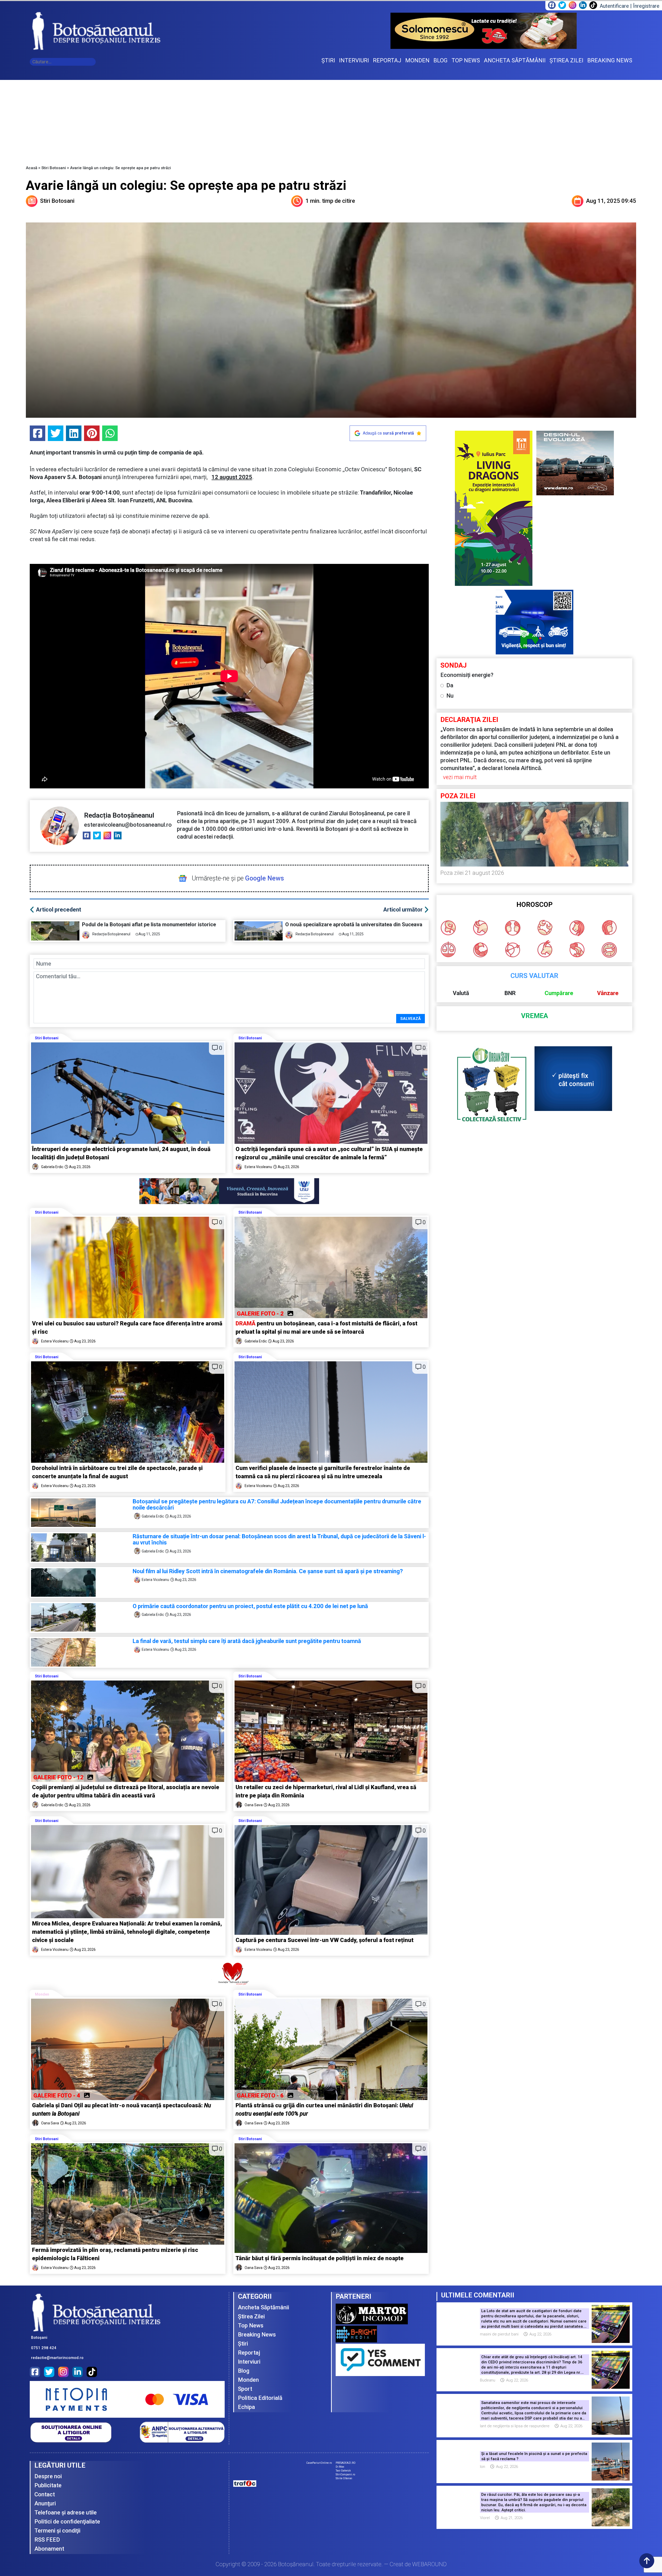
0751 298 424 (44, 2348)
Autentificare (614, 6)
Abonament (49, 2549)
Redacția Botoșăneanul (119, 815)
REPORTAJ (387, 60)
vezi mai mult (460, 777)
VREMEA (535, 1016)
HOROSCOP (535, 905)
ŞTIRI (328, 60)
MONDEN (417, 60)
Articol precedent (59, 910)
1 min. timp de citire (330, 201)
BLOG (441, 60)
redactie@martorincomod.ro (57, 2358)
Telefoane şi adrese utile (66, 2512)
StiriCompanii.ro (345, 2474)
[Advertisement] (331, 119)
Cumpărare (559, 993)
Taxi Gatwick (343, 2471)
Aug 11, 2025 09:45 (611, 201)
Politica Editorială (260, 2398)
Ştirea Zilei (251, 2316)
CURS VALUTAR (534, 976)
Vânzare (608, 993)
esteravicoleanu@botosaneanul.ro (128, 825)
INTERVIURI (354, 60)
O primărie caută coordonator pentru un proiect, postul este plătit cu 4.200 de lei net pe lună (250, 1606)
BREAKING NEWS (610, 60)
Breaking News (257, 2335)
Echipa (246, 2407)
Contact (45, 2494)
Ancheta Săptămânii (264, 2307)
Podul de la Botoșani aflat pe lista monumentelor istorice (150, 924)
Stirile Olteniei (344, 2478)
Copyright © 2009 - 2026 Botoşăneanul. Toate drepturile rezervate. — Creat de (331, 2564)
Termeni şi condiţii (57, 2531)
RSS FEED (47, 2540)
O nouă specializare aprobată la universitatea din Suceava (355, 924)
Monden (42, 1994)
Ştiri (243, 2344)
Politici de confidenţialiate (67, 2522)
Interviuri (249, 2362)
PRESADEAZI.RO (346, 2463)
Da (450, 685)
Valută (461, 993)
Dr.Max (340, 2467)
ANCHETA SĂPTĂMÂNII (515, 60)
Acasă (32, 168)
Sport (245, 2389)
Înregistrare (646, 6)
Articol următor (403, 910)
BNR (510, 993)
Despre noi (48, 2476)
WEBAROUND (429, 2564)
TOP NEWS (466, 60)
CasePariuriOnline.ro (319, 2463)
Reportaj (249, 2353)
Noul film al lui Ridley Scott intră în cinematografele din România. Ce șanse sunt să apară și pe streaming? (268, 1571)
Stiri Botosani (54, 168)
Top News (251, 2325)
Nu (450, 696)
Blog (244, 2371)
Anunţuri (45, 2503)
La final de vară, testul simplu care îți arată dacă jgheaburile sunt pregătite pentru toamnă (247, 1641)
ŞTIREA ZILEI (566, 60)
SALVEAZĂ (411, 1019)
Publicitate (48, 2485)
